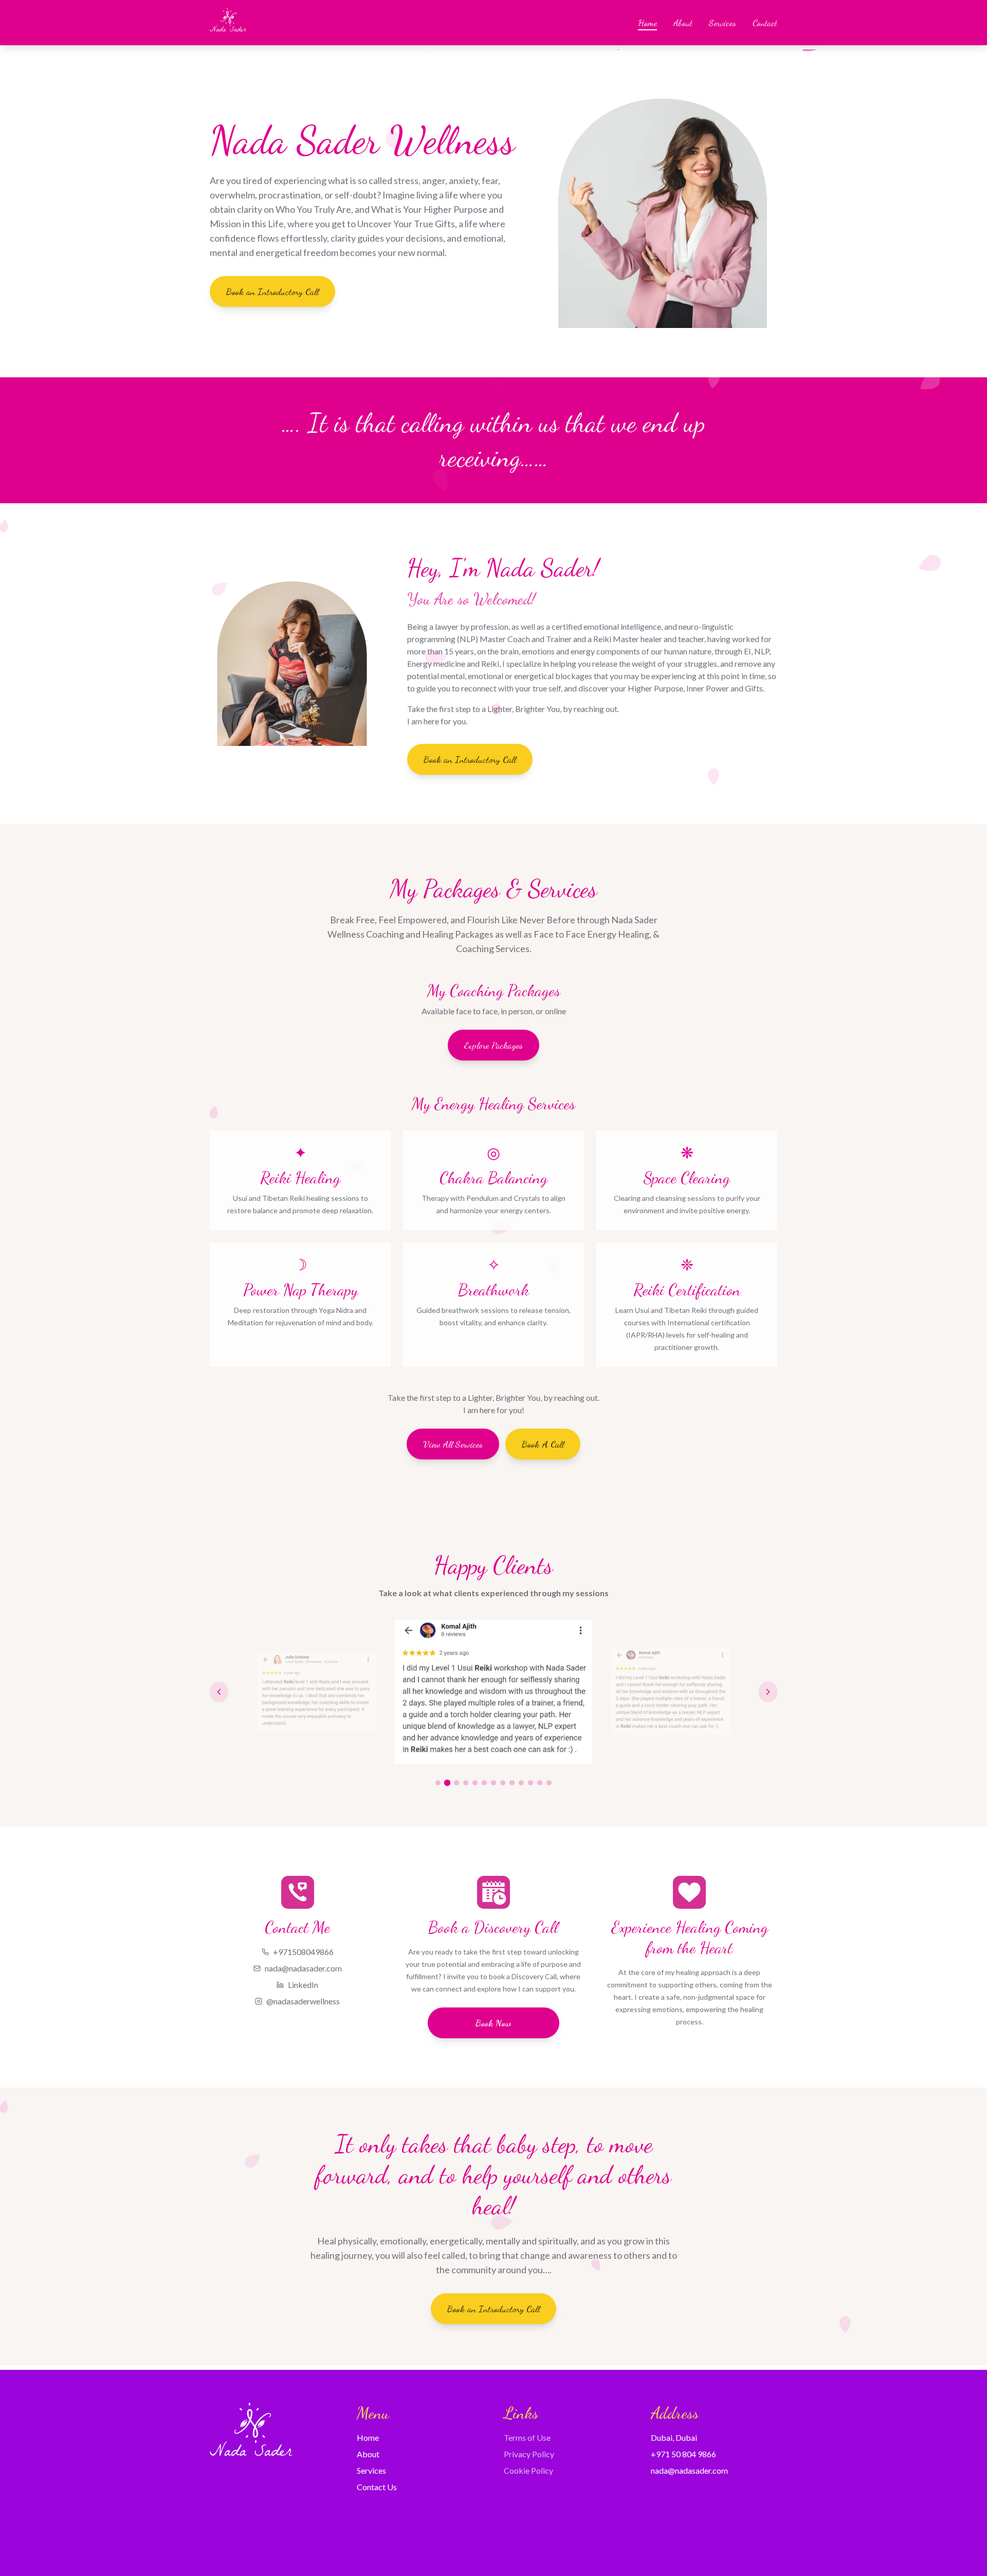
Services (723, 23)
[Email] (289, 2537)
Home (647, 23)
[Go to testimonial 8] (503, 1783)
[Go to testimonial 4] (466, 1783)
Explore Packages (493, 1045)
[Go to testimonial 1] (438, 1783)
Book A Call (543, 1444)
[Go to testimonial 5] (475, 1783)
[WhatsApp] (270, 2537)
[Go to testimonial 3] (457, 1783)
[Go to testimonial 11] (531, 1783)
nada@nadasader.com (303, 1968)
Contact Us (377, 2487)
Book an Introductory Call (272, 291)
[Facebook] (215, 2537)
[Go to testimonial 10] (521, 1783)
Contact (765, 23)
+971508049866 (303, 1952)
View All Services (453, 1444)
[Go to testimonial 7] (493, 1783)
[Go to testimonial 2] (447, 1783)
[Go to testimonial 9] (512, 1783)
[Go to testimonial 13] (549, 1783)
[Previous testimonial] (219, 1692)
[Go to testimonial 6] (484, 1783)
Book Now (493, 2023)
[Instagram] (233, 2537)
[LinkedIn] (252, 2537)
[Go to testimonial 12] (540, 1783)
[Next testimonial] (768, 1692)
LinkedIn (303, 1985)
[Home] (228, 23)
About (683, 23)
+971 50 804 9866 (683, 2454)
